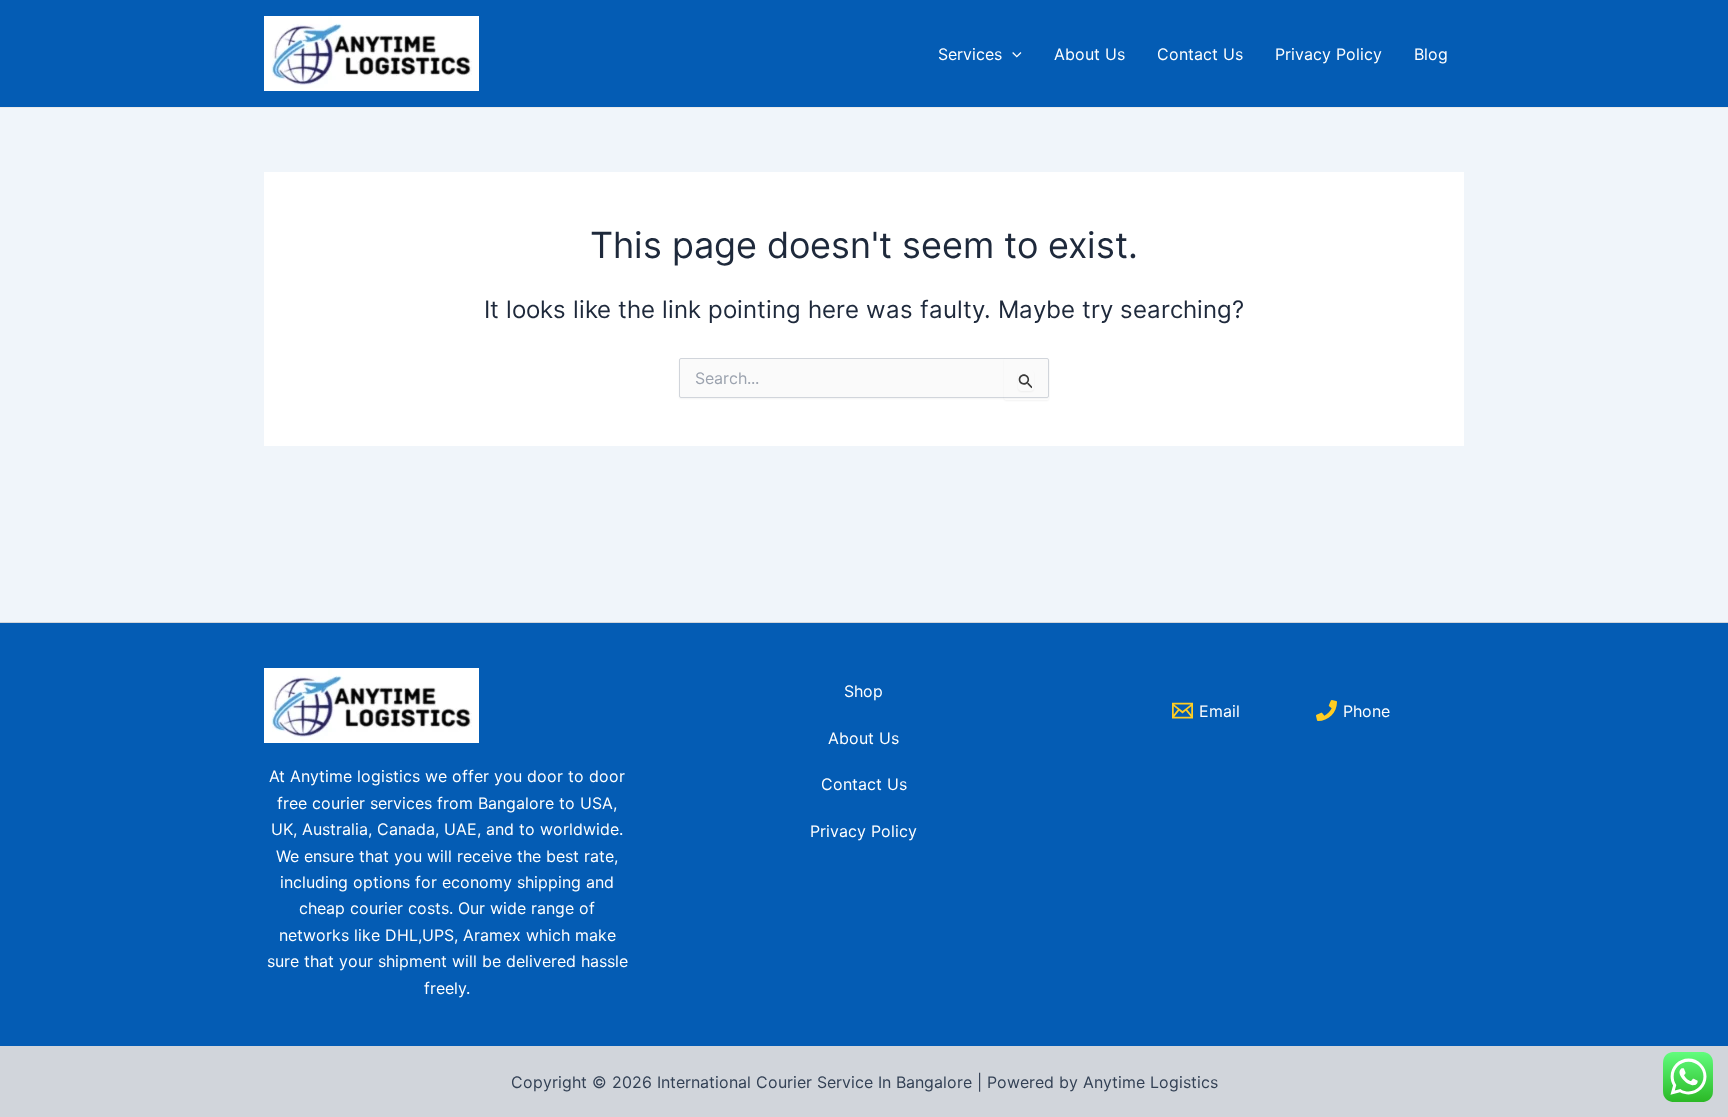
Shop (863, 691)
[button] (1012, 54)
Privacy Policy (1328, 54)
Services (970, 54)
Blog (1431, 54)
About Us (1089, 54)
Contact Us (1200, 54)
